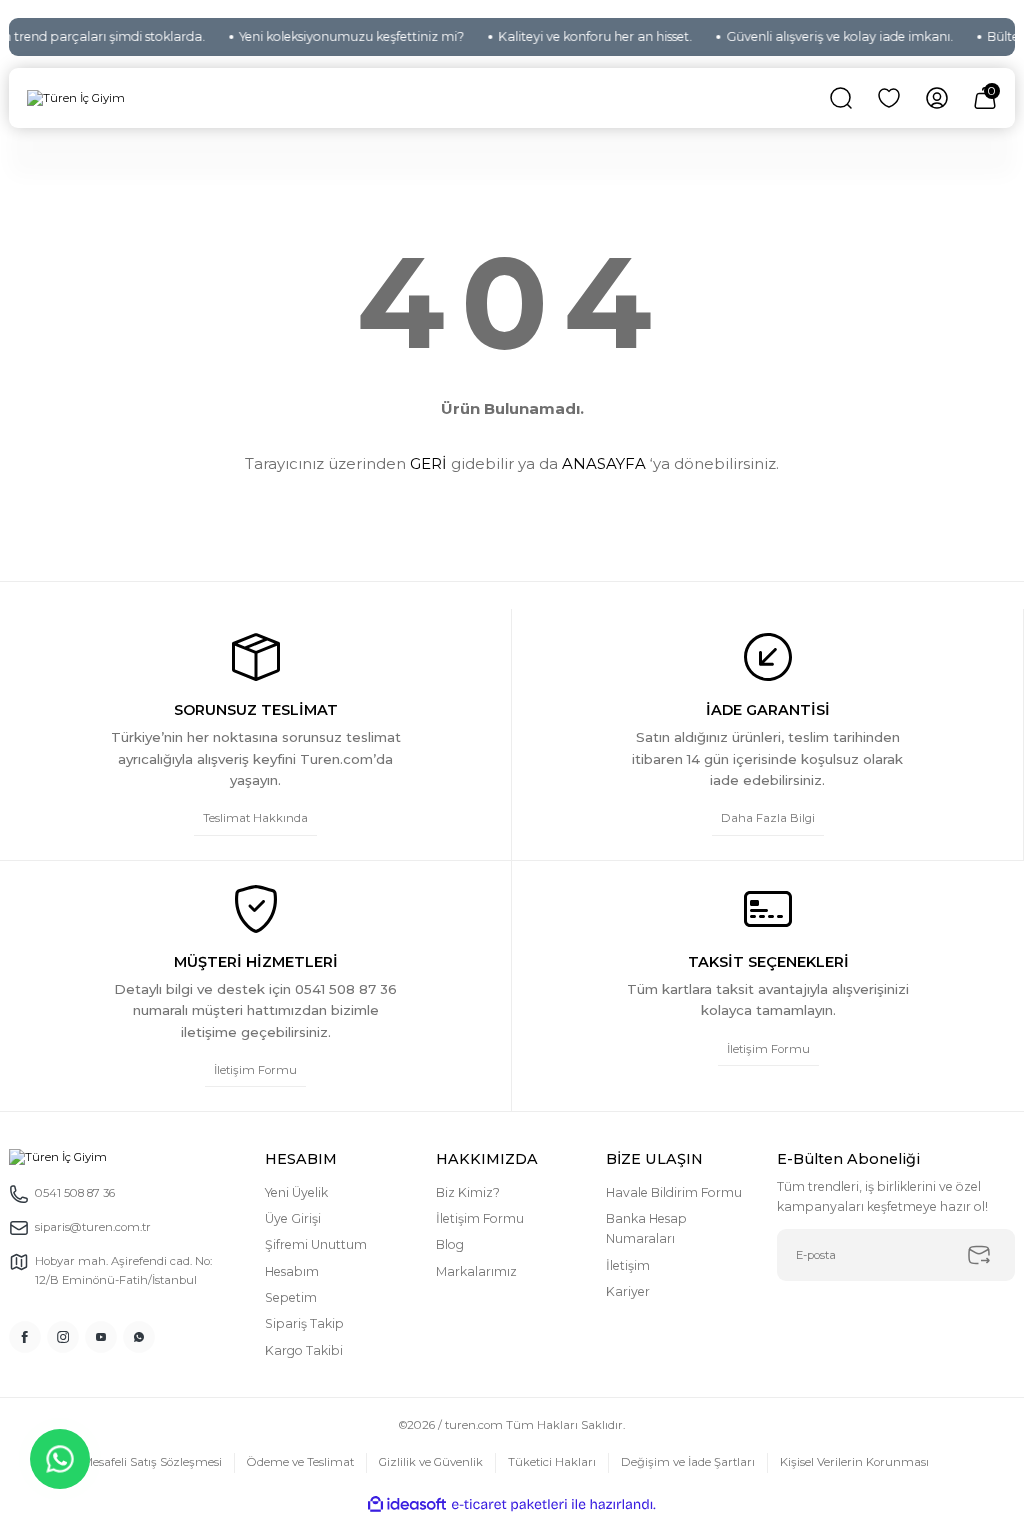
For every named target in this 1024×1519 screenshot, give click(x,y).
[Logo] (76, 99)
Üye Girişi (293, 1218)
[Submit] (979, 1255)
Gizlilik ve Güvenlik (431, 1462)
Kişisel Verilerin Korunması (854, 1462)
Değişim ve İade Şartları (688, 1462)
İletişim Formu (480, 1218)
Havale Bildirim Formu (674, 1192)
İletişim (628, 1265)
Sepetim (291, 1297)
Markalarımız (476, 1271)
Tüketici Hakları (552, 1462)
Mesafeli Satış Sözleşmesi (152, 1462)
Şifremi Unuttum (316, 1244)
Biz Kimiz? (468, 1192)
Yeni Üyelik (296, 1192)
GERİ (428, 463)
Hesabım (292, 1271)
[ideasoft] (407, 1505)
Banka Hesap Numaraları (646, 1228)
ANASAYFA (604, 463)
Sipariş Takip (304, 1323)
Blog (450, 1244)
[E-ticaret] (509, 1504)
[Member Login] (937, 98)
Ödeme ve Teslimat (300, 1462)
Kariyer (628, 1291)
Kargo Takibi (304, 1350)
